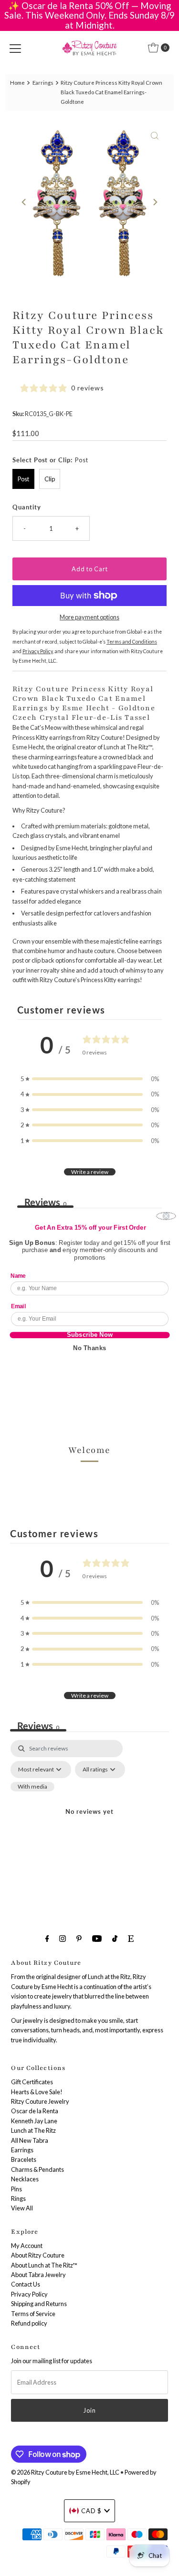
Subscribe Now (89, 1335)
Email (18, 1306)
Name (18, 1276)
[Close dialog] (166, 1216)
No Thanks (89, 1348)
